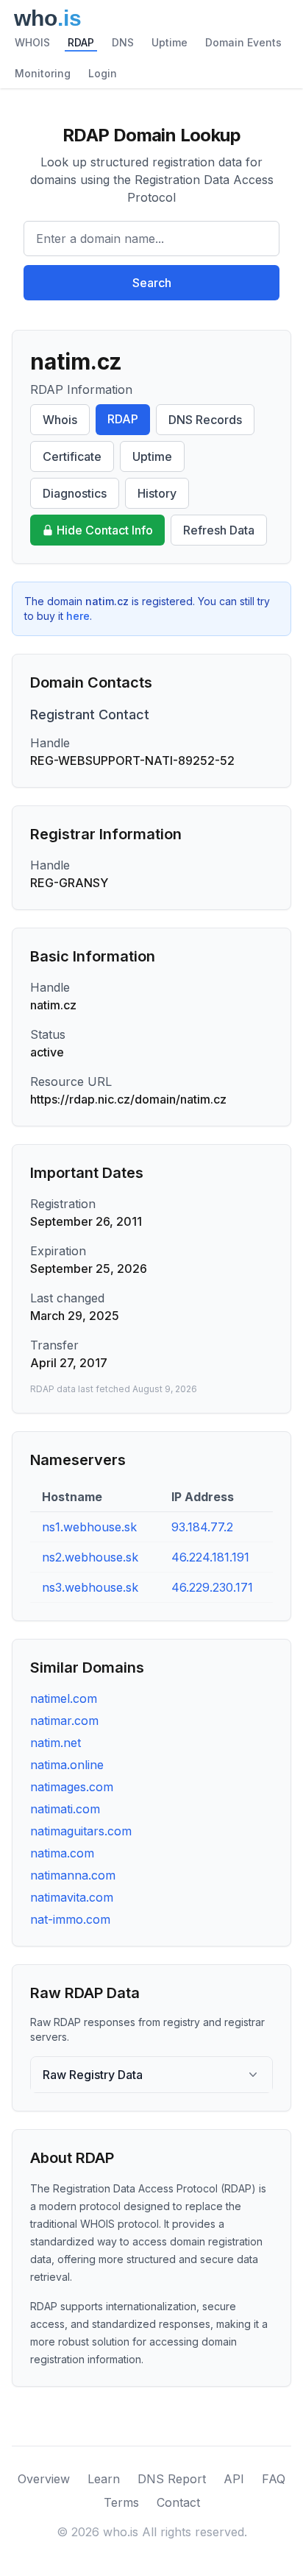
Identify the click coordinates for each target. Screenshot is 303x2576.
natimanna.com (73, 1875)
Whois (60, 420)
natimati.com (65, 1809)
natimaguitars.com (81, 1831)
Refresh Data (219, 530)
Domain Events (243, 42)
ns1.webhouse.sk (89, 1527)
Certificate (72, 456)
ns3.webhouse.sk (90, 1587)
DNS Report (172, 2479)
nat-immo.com (70, 1919)
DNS (123, 42)
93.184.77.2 (202, 1527)
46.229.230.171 (212, 1587)
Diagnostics (75, 493)
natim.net (56, 1743)
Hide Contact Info (105, 530)
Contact (178, 2502)
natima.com (62, 1853)
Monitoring (43, 73)
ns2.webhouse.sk (90, 1557)
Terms (121, 2502)
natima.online (67, 1765)
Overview (44, 2479)
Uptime (170, 42)
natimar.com (64, 1721)
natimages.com (72, 1787)
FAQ (274, 2479)
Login (103, 73)
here (78, 616)
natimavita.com (72, 1897)
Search (152, 283)
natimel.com (64, 1698)
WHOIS (32, 42)
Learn (104, 2479)
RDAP (81, 42)
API (234, 2479)
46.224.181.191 (210, 1557)
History (157, 493)
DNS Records (205, 420)
